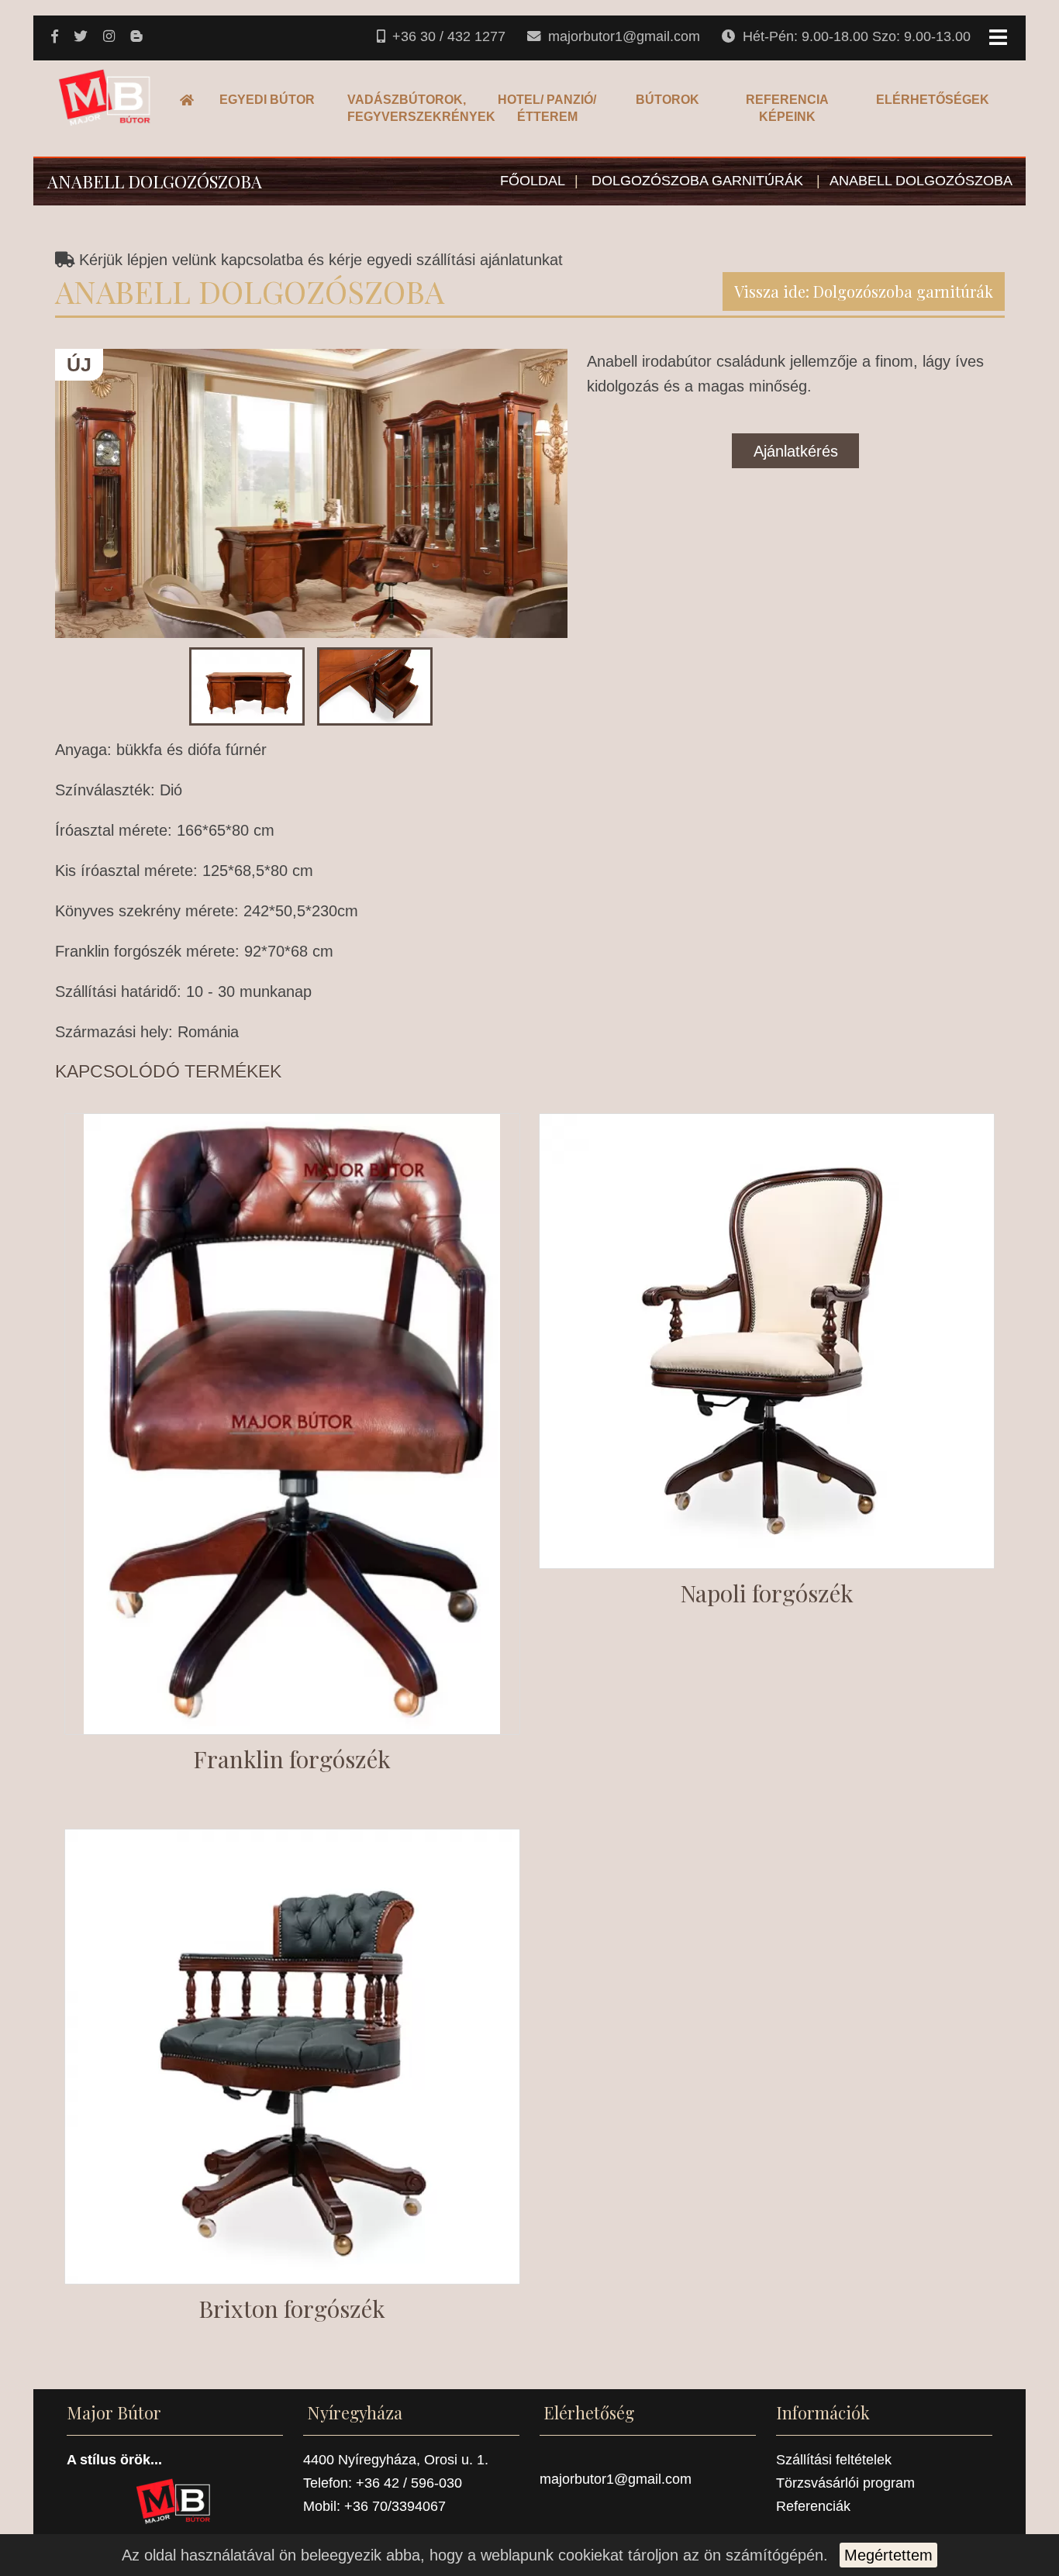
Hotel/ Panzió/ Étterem (547, 108)
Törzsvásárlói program (845, 2483)
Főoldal (191, 100)
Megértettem (888, 2555)
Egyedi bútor (267, 100)
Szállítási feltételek (834, 2460)
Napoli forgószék (767, 1593)
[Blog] (138, 37)
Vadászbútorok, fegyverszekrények (408, 108)
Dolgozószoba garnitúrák (699, 181)
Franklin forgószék (292, 1759)
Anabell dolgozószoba (921, 181)
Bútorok (667, 100)
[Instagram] (110, 37)
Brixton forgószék (292, 2309)
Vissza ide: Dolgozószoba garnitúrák (864, 291)
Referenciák (813, 2506)
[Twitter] (82, 37)
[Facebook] (56, 37)
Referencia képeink (787, 108)
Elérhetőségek (933, 100)
